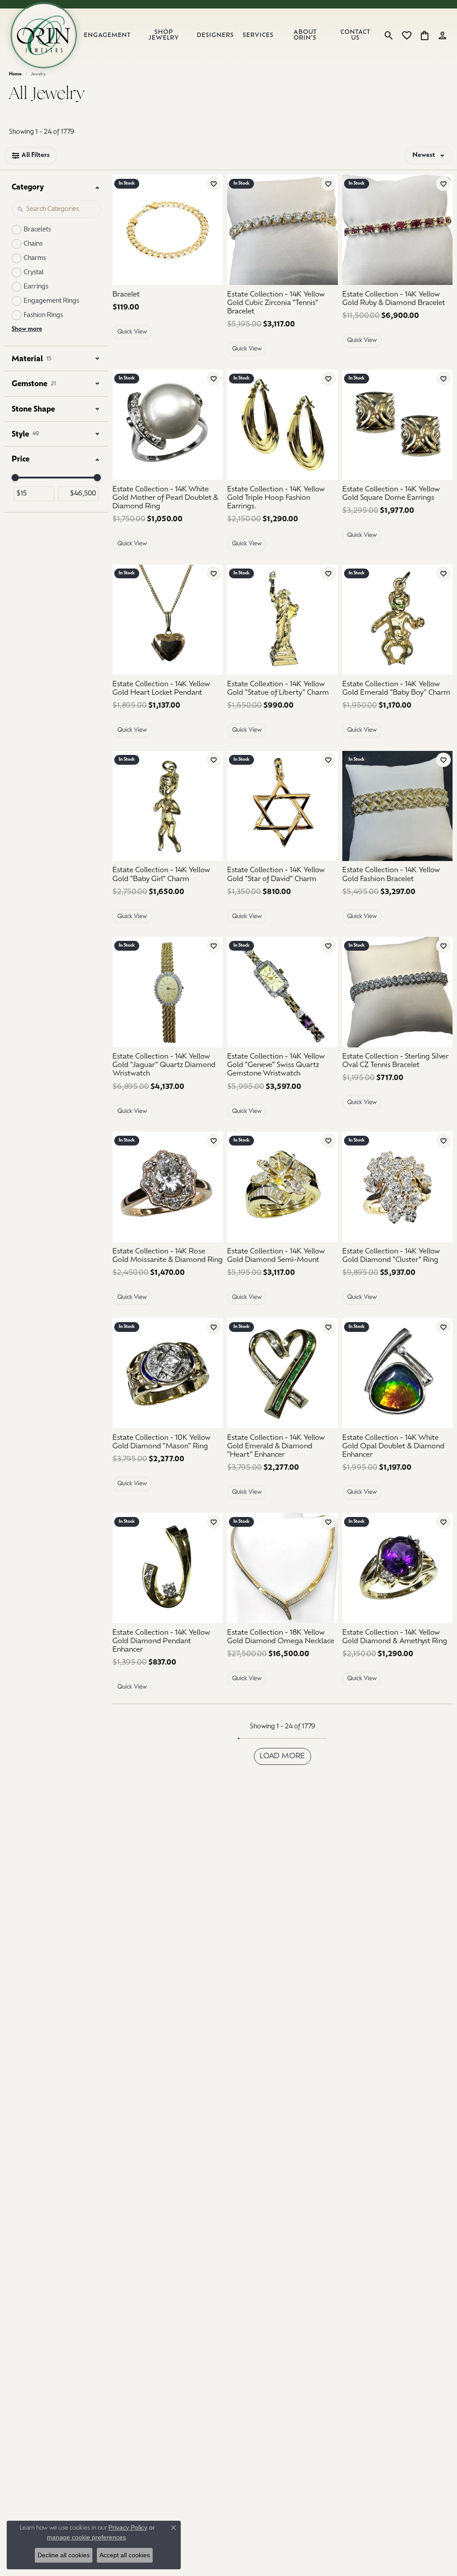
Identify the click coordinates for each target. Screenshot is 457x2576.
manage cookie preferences (86, 2537)
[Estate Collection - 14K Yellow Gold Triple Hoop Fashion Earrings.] (282, 425)
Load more (283, 1756)
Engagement (107, 35)
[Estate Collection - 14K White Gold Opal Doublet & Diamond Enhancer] (397, 1373)
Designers (215, 35)
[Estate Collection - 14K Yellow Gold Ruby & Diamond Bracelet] (397, 230)
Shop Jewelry (164, 35)
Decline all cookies (64, 2555)
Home (15, 74)
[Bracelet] (168, 230)
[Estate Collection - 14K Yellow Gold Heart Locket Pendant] (168, 620)
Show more (27, 329)
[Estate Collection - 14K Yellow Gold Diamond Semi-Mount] (282, 1187)
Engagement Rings (51, 301)
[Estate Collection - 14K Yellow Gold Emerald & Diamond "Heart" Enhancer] (282, 1373)
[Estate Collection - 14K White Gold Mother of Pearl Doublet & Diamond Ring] (168, 425)
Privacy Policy (128, 2527)
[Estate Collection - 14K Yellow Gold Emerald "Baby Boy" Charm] (397, 620)
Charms (35, 258)
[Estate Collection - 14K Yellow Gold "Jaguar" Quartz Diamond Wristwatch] (168, 992)
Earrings (36, 287)
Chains (33, 244)
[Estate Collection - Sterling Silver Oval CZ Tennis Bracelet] (397, 992)
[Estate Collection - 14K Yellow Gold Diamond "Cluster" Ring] (397, 1187)
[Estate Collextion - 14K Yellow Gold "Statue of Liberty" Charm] (282, 620)
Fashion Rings (43, 315)
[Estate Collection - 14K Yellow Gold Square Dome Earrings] (397, 425)
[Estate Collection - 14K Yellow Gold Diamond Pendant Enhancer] (168, 1568)
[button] (389, 35)
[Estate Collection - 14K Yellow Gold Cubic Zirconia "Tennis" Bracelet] (282, 230)
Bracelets (37, 230)
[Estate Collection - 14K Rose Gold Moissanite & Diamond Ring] (168, 1187)
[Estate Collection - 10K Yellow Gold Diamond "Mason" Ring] (168, 1373)
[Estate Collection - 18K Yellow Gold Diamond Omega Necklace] (282, 1568)
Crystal (34, 273)
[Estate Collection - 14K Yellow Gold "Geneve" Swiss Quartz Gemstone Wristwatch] (282, 992)
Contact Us (355, 35)
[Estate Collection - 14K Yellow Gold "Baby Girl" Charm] (168, 806)
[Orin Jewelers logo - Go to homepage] (44, 35)
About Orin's (305, 35)
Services (258, 35)
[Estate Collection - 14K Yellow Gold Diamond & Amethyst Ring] (397, 1568)
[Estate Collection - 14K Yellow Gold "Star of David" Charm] (282, 806)
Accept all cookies (125, 2555)
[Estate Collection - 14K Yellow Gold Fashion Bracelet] (397, 806)
